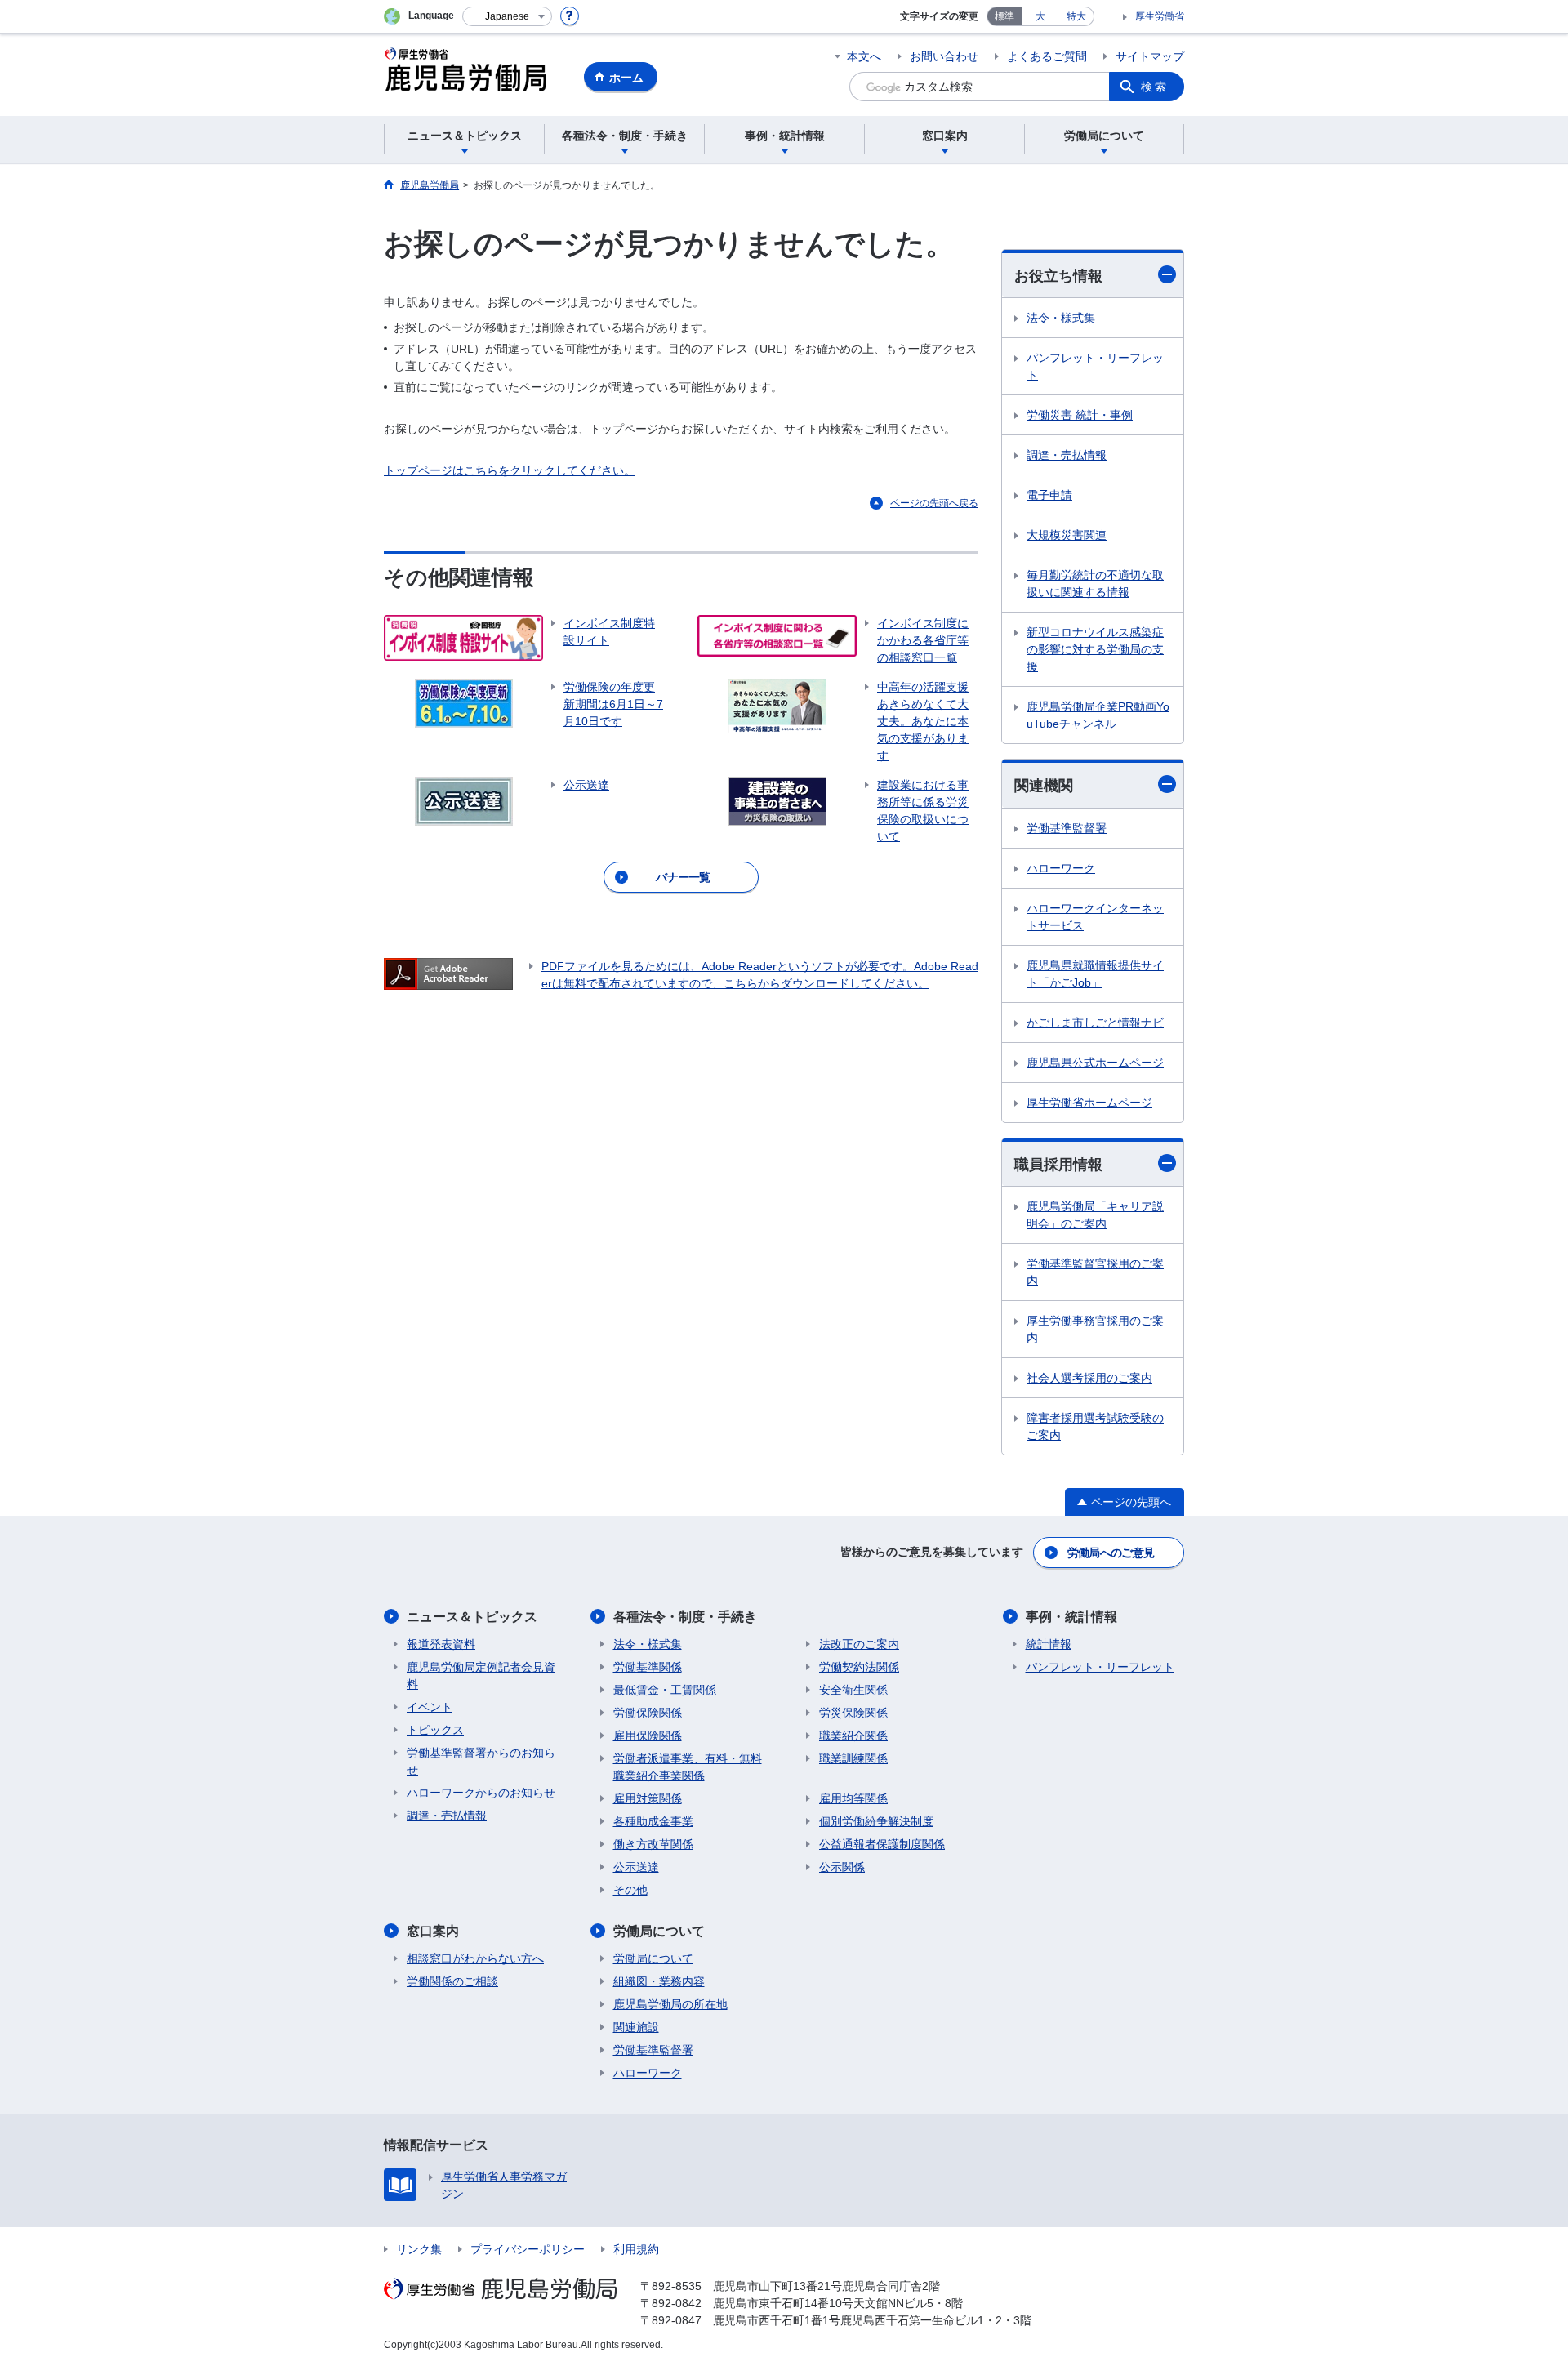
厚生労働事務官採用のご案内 (1095, 1329)
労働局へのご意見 (1111, 1553)
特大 (1076, 16)
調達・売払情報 (1067, 455)
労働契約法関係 (859, 1667)
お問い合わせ (944, 56)
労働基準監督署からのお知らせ (481, 1761)
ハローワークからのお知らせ (481, 1793)
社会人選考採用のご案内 (1089, 1378)
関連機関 (1044, 786)
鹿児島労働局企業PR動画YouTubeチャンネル (1098, 715)
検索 (1155, 87)
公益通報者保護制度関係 (882, 1844)
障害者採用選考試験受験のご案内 (1095, 1426)
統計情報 (1049, 1644)
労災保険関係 (853, 1713)
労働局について (659, 1931)
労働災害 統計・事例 (1080, 415)
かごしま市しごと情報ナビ (1095, 1023)
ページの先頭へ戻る (934, 503)
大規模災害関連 (1067, 535)
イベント (430, 1707)
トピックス (435, 1730)
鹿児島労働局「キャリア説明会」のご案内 (1095, 1215)
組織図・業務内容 (659, 1981)
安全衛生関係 (853, 1690)
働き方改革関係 (653, 1844)
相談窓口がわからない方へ (475, 1958)
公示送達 (636, 1867)
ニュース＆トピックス (472, 1617)
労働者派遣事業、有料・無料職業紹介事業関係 (688, 1767)
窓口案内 (433, 1931)
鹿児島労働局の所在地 (670, 2004)
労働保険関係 (648, 1713)
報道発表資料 (441, 1644)
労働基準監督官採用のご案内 (1095, 1272)
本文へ (864, 56)
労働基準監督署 (1067, 828)
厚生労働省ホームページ (1089, 1103)
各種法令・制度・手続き (685, 1617)
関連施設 (636, 2027)
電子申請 (1049, 495)
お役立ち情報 (1058, 276)
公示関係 (842, 1867)
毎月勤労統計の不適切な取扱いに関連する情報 (1095, 584)
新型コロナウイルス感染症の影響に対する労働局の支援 (1095, 649)
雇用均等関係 (853, 1798)
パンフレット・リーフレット (1095, 366)
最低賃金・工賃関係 (665, 1690)
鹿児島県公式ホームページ (1095, 1063)
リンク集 (419, 2249)
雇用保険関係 (648, 1736)
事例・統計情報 (1071, 1617)
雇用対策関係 (648, 1798)
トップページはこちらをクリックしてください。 (510, 470)
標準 (1004, 16)
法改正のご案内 (859, 1644)
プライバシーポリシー (528, 2249)
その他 (630, 1890)
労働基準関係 (648, 1667)
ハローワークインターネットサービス (1095, 917)
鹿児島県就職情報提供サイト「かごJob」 (1095, 974)
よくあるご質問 (1047, 56)
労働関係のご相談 (452, 1981)
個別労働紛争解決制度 (876, 1821)
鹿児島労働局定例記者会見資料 (481, 1675)
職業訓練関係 (853, 1758)
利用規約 (636, 2249)
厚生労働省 (1160, 16)
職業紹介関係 (853, 1736)
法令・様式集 (1061, 318)
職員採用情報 (1058, 1165)
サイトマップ (1150, 56)
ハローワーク (1061, 868)
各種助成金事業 (653, 1821)
